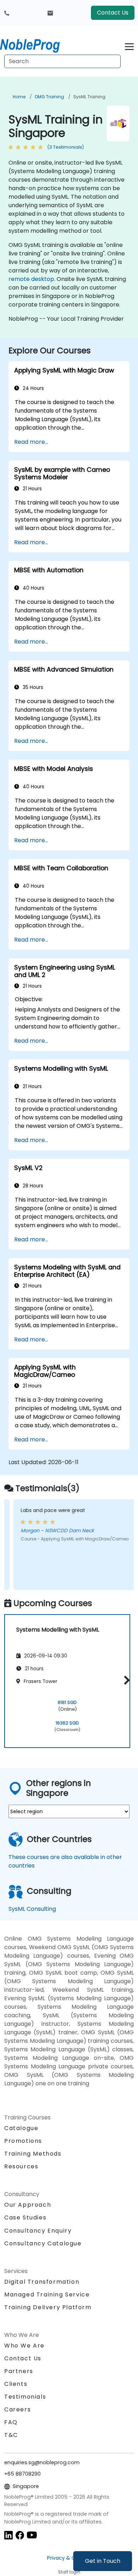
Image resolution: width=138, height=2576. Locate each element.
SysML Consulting (32, 1909)
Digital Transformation (42, 2282)
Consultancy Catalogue (43, 2243)
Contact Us (113, 13)
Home (19, 97)
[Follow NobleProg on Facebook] (20, 2535)
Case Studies (25, 2218)
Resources (21, 2166)
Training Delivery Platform (48, 2307)
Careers (18, 2409)
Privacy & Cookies (69, 2558)
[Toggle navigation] (129, 46)
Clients (16, 2384)
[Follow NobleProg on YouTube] (32, 2535)
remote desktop (31, 279)
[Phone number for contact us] (7, 13)
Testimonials (25, 2397)
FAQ (11, 2422)
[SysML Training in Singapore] (36, 44)
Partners (19, 2371)
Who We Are (24, 2346)
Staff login (69, 2572)
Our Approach (28, 2205)
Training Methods (33, 2154)
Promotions (23, 2141)
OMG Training (49, 97)
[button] (125, 1680)
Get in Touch (103, 2561)
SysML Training (89, 97)
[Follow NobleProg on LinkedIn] (8, 2535)
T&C (11, 2435)
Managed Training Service (47, 2294)
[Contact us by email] (50, 13)
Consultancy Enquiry (38, 2231)
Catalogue (21, 2128)
